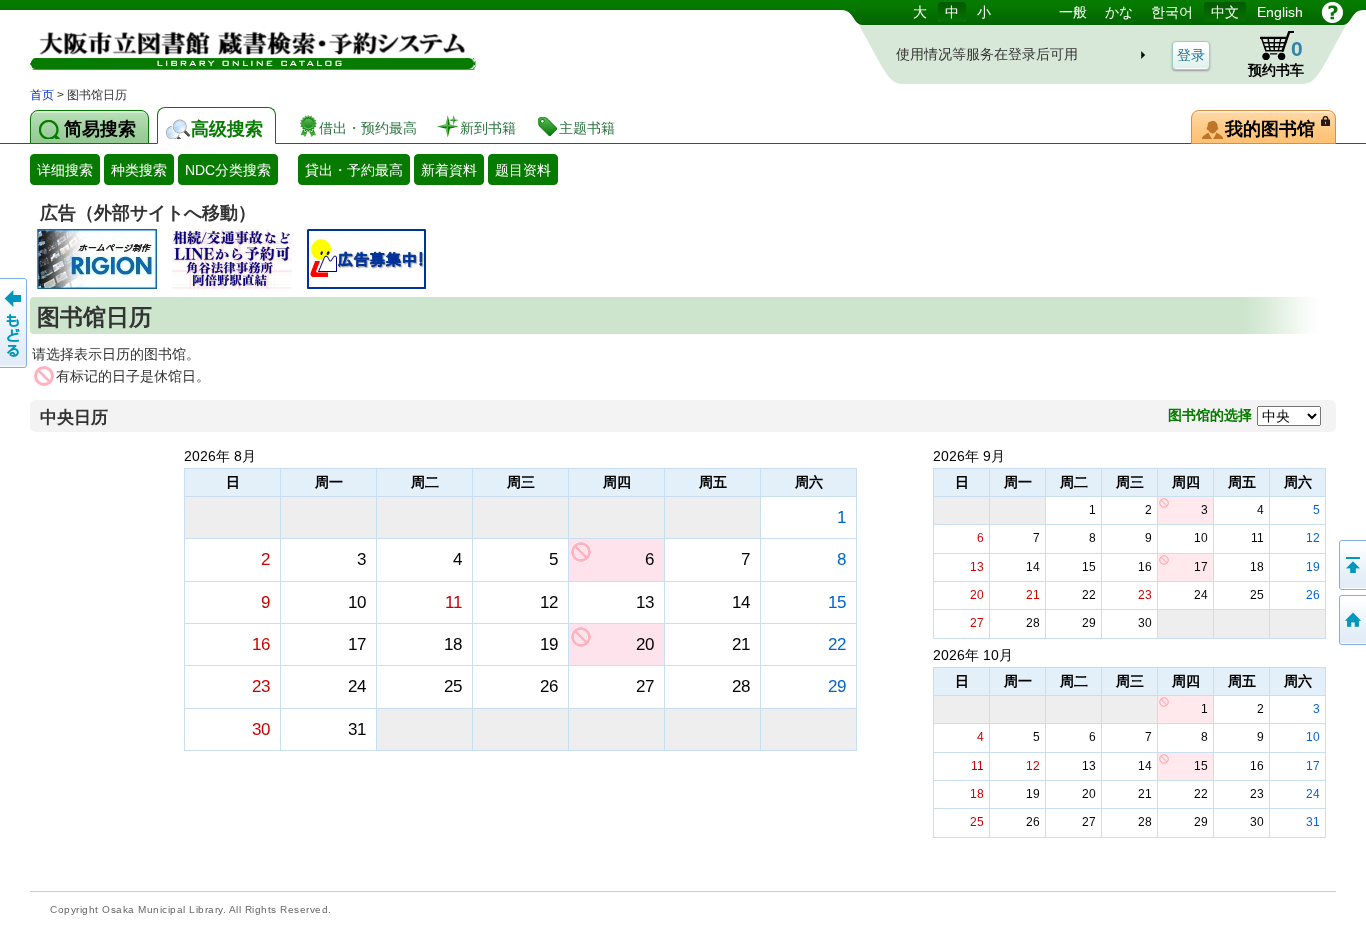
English (1280, 12)
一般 (1073, 12)
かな (1119, 12)
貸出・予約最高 (354, 170)
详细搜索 (65, 170)
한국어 (1172, 12)
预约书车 (1276, 57)
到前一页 (15, 323)
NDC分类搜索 (228, 170)
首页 (42, 95)
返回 (1351, 565)
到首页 (1351, 620)
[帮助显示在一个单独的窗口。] (1332, 12)
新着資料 (449, 170)
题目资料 (523, 170)
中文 (1225, 12)
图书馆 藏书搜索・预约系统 (240, 42)
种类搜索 (139, 170)
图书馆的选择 (1210, 415)
